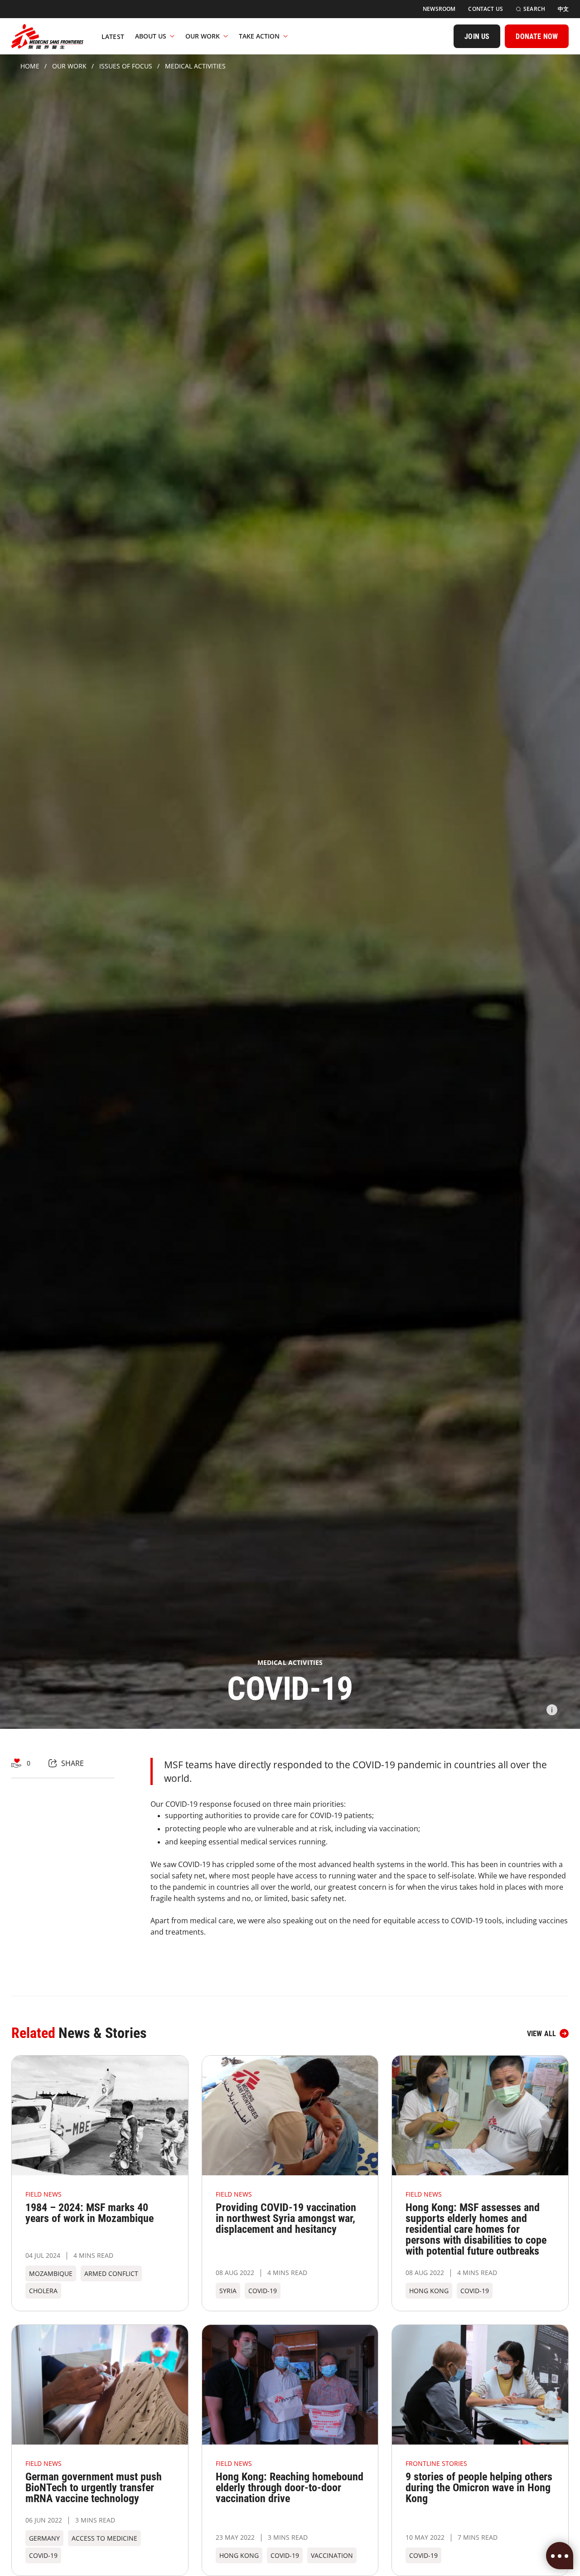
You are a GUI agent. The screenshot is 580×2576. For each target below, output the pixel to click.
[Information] (552, 1710)
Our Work (203, 36)
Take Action (259, 36)
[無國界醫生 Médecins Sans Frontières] (47, 36)
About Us (151, 36)
